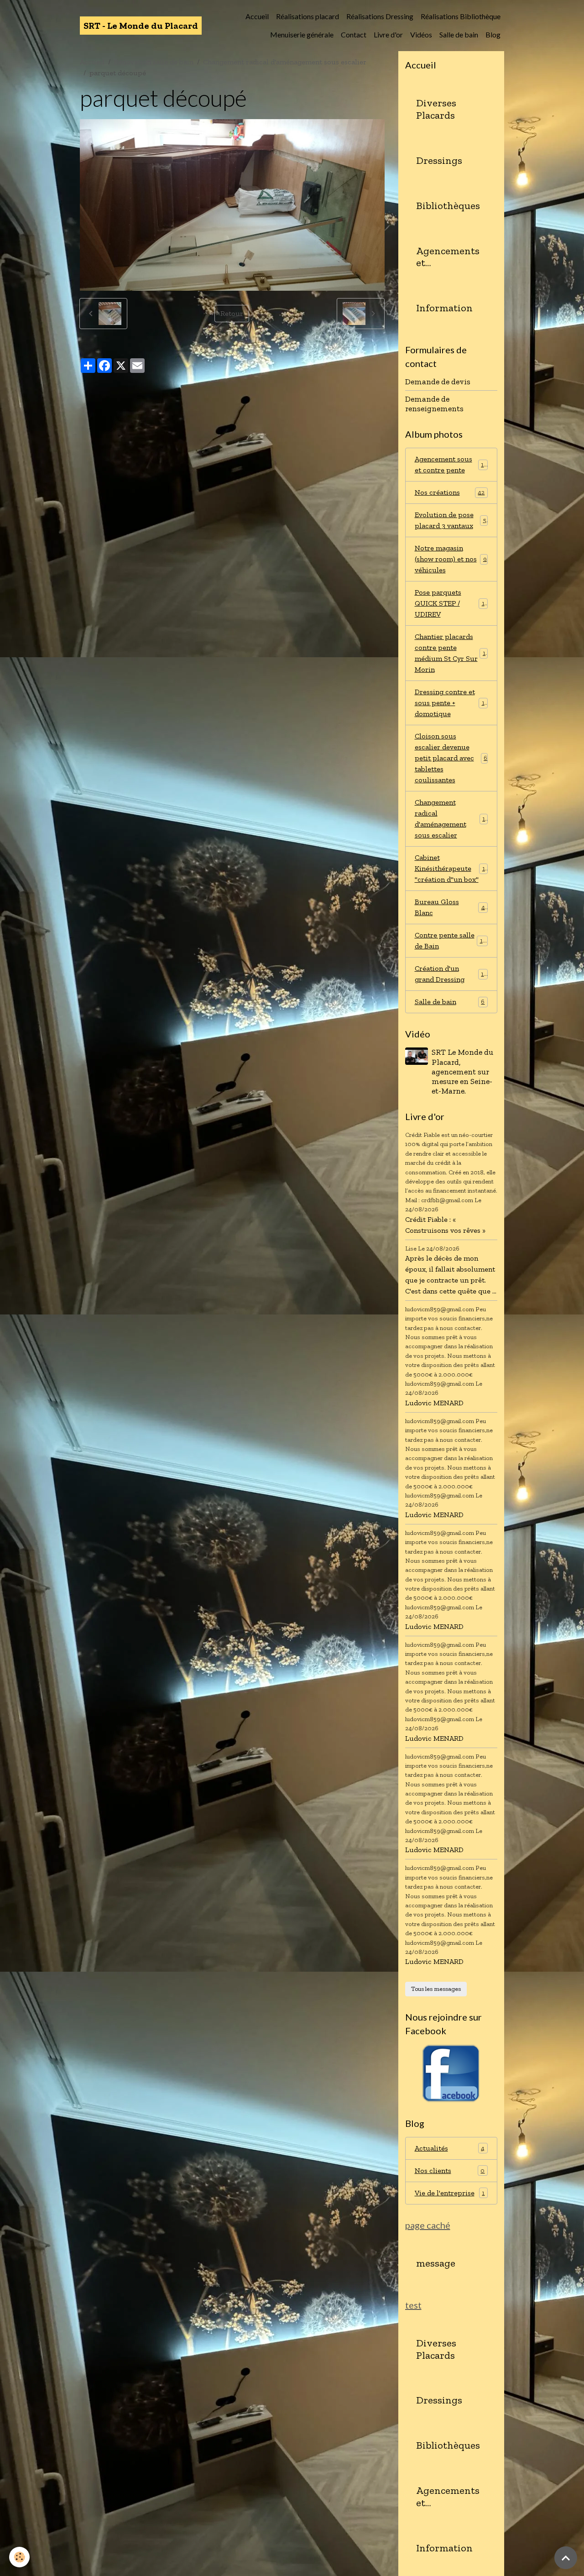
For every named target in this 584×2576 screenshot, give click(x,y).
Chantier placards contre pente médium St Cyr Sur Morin (452, 653)
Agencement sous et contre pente (451, 464)
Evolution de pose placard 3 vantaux (451, 520)
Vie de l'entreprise (450, 2193)
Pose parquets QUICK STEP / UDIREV (451, 603)
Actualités (450, 2148)
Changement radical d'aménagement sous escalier (285, 62)
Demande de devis (438, 382)
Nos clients (450, 2170)
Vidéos (421, 34)
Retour (232, 313)
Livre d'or (388, 34)
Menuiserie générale (302, 34)
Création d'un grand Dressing (451, 974)
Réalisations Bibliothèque (461, 16)
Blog (493, 34)
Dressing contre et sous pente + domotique (452, 703)
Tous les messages (436, 1989)
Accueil (257, 16)
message (436, 2263)
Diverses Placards (436, 109)
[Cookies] (19, 2557)
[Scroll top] (566, 2558)
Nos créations (450, 492)
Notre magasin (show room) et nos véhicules (451, 559)
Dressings (439, 161)
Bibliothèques (448, 206)
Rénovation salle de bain (154, 62)
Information (444, 308)
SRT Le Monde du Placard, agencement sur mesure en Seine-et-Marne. (462, 1071)
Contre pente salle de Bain (451, 940)
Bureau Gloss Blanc (450, 907)
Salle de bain (459, 34)
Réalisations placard (308, 16)
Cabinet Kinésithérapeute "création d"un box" (451, 868)
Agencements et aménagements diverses (449, 257)
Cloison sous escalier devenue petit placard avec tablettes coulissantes (451, 758)
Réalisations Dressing (380, 16)
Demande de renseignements (434, 404)
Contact (354, 34)
